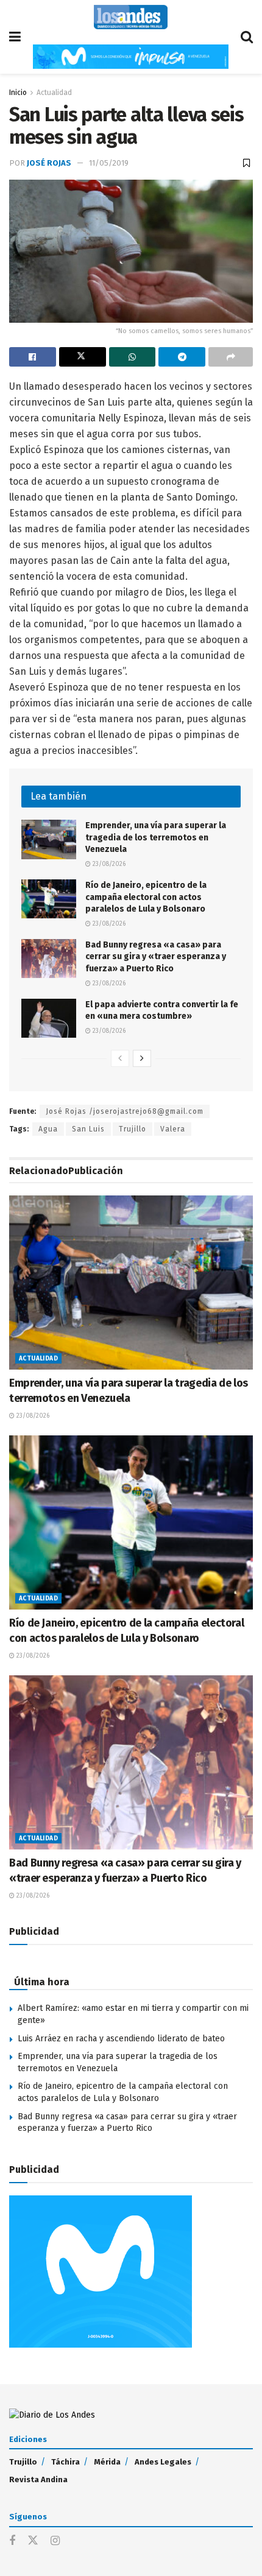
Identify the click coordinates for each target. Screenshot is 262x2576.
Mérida (107, 2462)
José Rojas (49, 163)
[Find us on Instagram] (55, 2541)
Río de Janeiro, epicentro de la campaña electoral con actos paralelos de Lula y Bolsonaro (146, 897)
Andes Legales (163, 2462)
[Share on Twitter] (83, 357)
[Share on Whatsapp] (133, 357)
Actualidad (54, 93)
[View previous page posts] (120, 1058)
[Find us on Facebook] (12, 2541)
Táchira (65, 2462)
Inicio (18, 93)
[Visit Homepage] (131, 17)
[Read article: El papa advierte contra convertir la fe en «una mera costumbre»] (49, 1018)
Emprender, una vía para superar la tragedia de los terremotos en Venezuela (156, 837)
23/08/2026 (108, 864)
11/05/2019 (109, 163)
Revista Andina (38, 2479)
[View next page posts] (142, 1058)
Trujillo (133, 1129)
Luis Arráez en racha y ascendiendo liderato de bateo (121, 2039)
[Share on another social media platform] (231, 357)
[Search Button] (247, 37)
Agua (48, 1129)
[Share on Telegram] (182, 357)
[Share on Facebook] (33, 357)
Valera (173, 1129)
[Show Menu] (15, 37)
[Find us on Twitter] (33, 2541)
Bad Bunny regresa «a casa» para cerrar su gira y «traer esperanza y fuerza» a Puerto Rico (156, 957)
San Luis (88, 1129)
